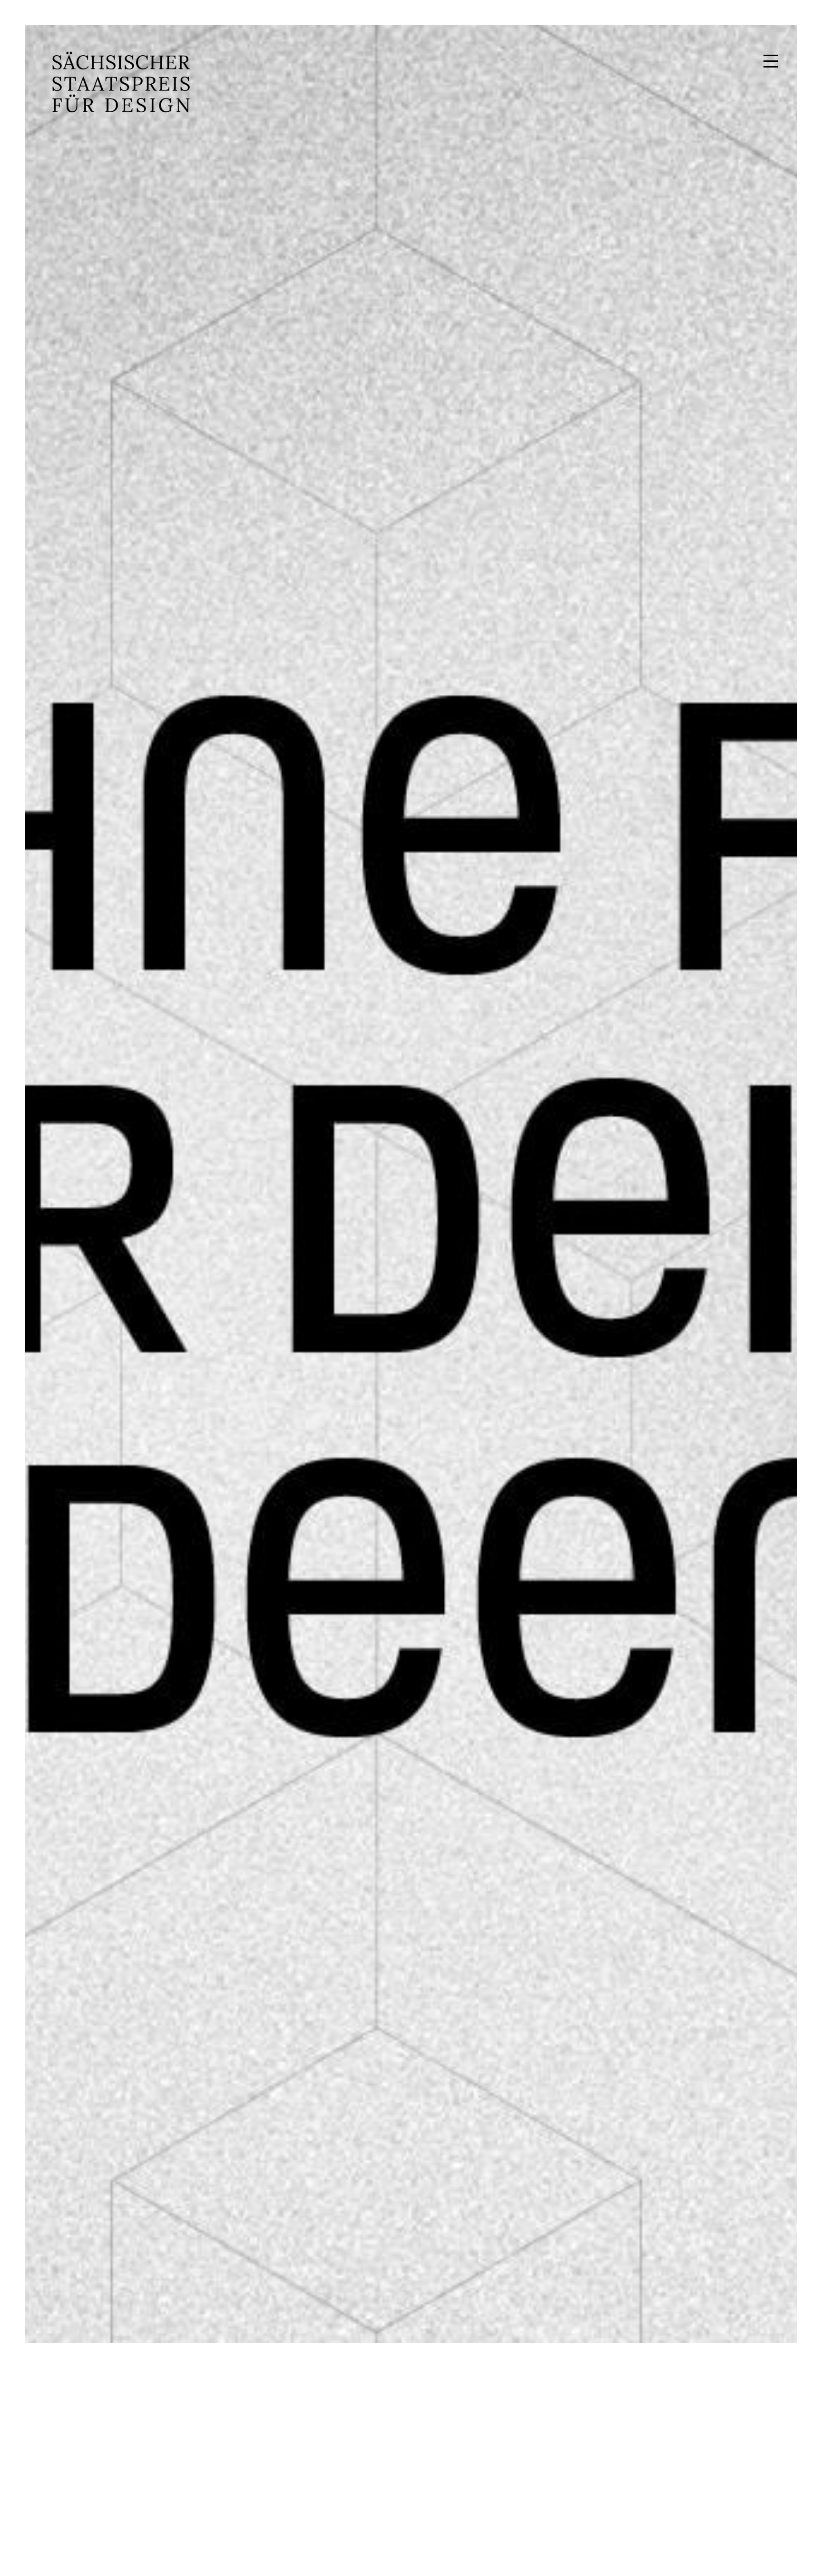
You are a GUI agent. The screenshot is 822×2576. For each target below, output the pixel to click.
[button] (771, 61)
